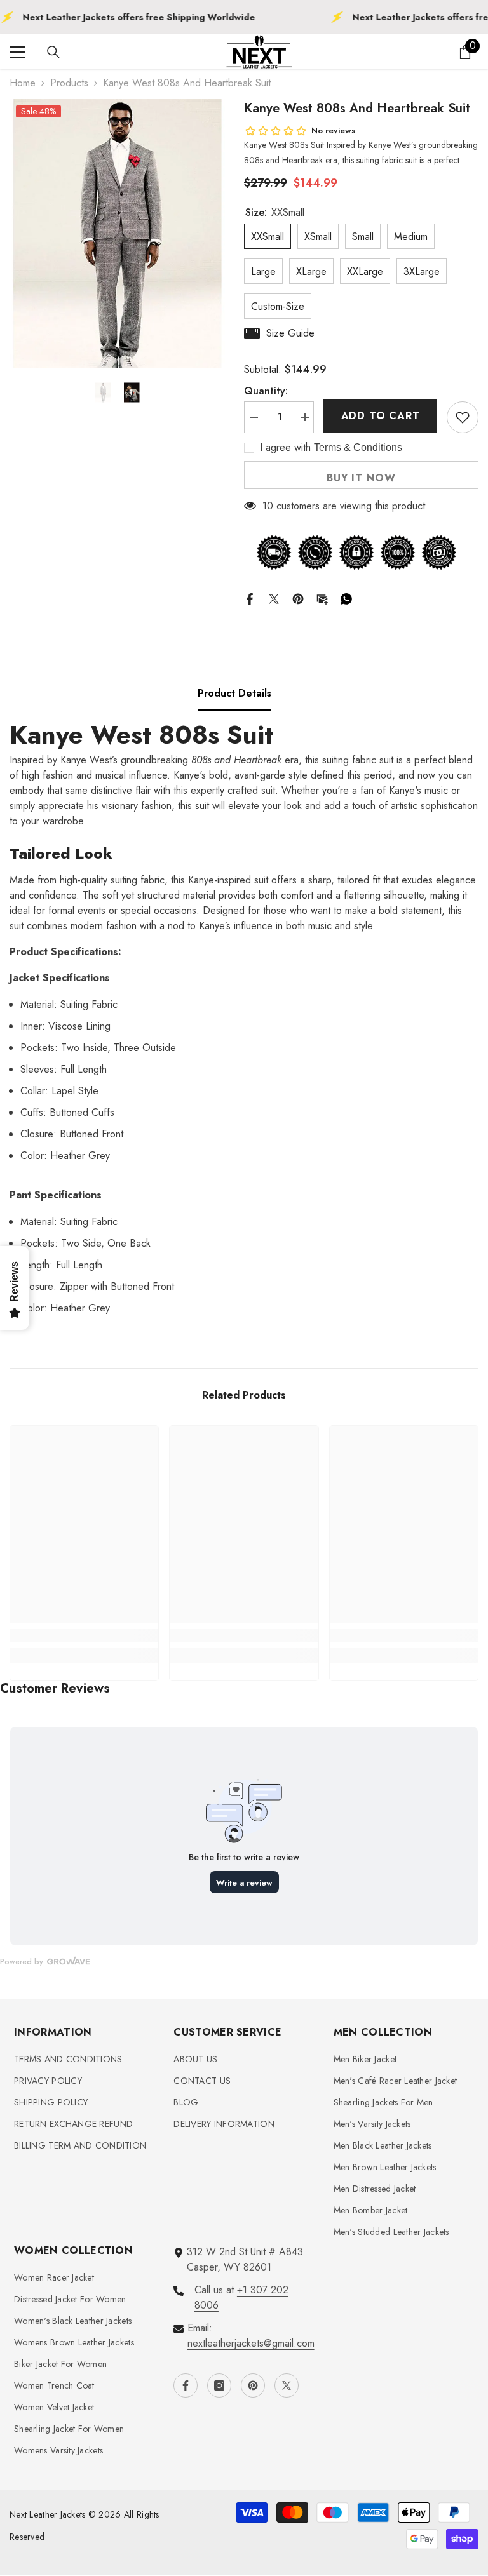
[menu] (17, 52)
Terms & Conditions (358, 447)
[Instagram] (219, 2385)
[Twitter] (274, 598)
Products (69, 83)
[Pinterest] (298, 598)
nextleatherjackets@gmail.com (251, 2343)
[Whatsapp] (346, 598)
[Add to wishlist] (463, 417)
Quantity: (266, 391)
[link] (84, 1635)
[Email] (322, 598)
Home (23, 83)
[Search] (53, 52)
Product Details (234, 693)
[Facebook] (250, 598)
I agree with (285, 448)
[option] (117, 234)
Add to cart (381, 416)
